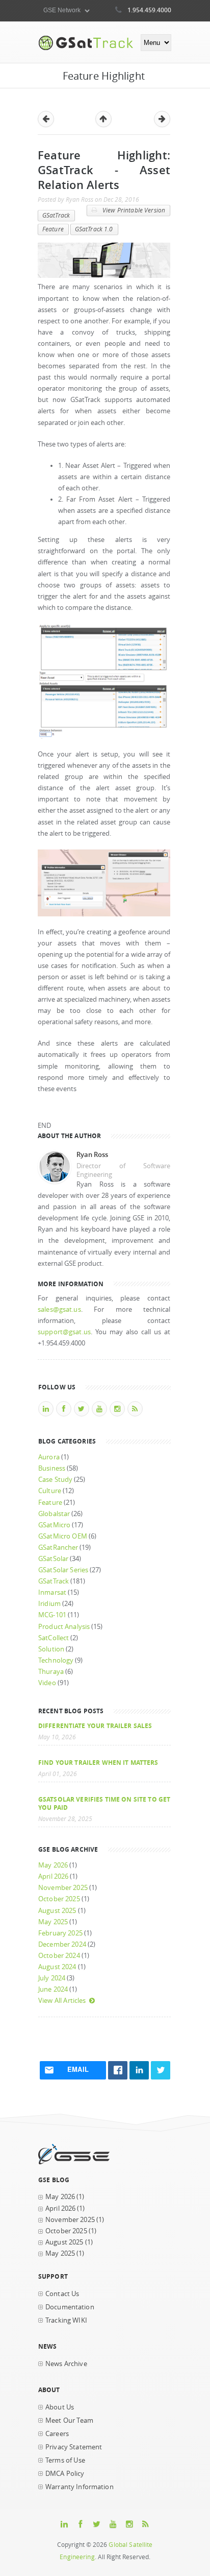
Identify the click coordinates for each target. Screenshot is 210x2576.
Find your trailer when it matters (98, 1762)
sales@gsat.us (59, 1309)
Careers (57, 2434)
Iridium (49, 1604)
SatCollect (54, 1638)
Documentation (70, 2307)
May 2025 (53, 1922)
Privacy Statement (74, 2447)
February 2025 (60, 1933)
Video (47, 1683)
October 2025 (59, 1899)
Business (52, 1468)
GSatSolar (53, 1559)
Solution (51, 1649)
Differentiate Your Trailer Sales (95, 1726)
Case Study (55, 1480)
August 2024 (57, 1967)
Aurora (49, 1457)
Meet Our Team (69, 2420)
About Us (60, 2407)
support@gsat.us (64, 1332)
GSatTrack (56, 215)
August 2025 (57, 1911)
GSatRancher (58, 1547)
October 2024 (59, 1956)
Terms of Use (65, 2460)
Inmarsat (52, 1592)
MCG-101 (52, 1615)
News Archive (66, 2364)
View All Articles (62, 2001)
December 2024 (62, 1944)
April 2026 (53, 1876)
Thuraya (51, 1672)
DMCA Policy (65, 2474)
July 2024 (52, 1978)
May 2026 (53, 1865)
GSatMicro (54, 1525)
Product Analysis (64, 1627)
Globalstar (54, 1514)
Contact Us (62, 2294)
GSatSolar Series (63, 1570)
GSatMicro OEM (63, 1536)
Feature (53, 229)
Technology (56, 1660)
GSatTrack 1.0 (94, 229)
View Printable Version (133, 210)
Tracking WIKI (66, 2320)
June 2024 (53, 1989)
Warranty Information (80, 2487)
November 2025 (63, 1888)
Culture (50, 1491)
